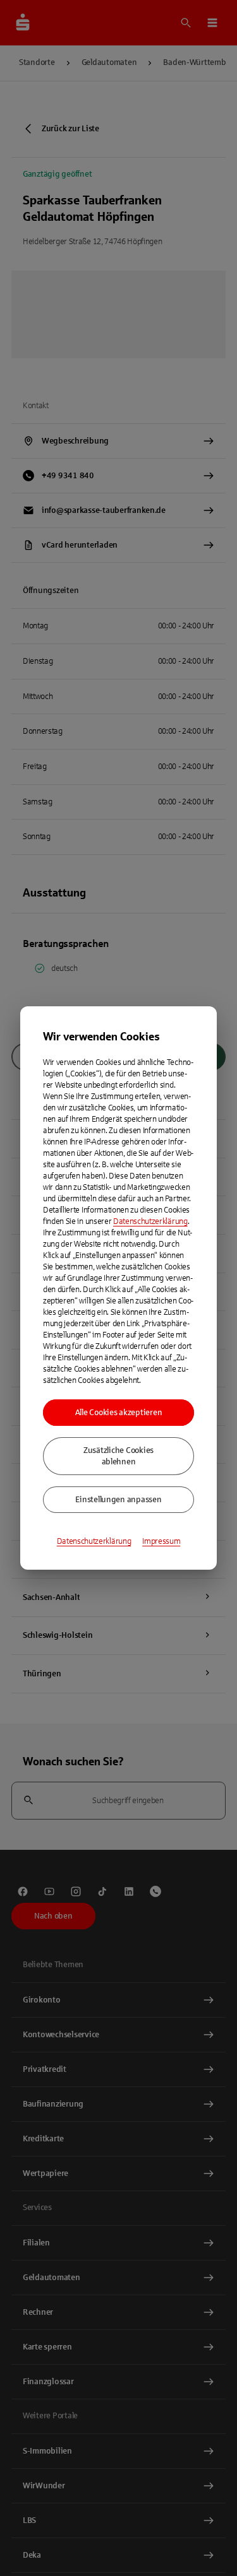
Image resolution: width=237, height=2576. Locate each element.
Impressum (161, 1541)
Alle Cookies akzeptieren (119, 1413)
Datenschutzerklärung (150, 1221)
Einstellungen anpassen (118, 1500)
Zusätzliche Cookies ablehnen (118, 1456)
